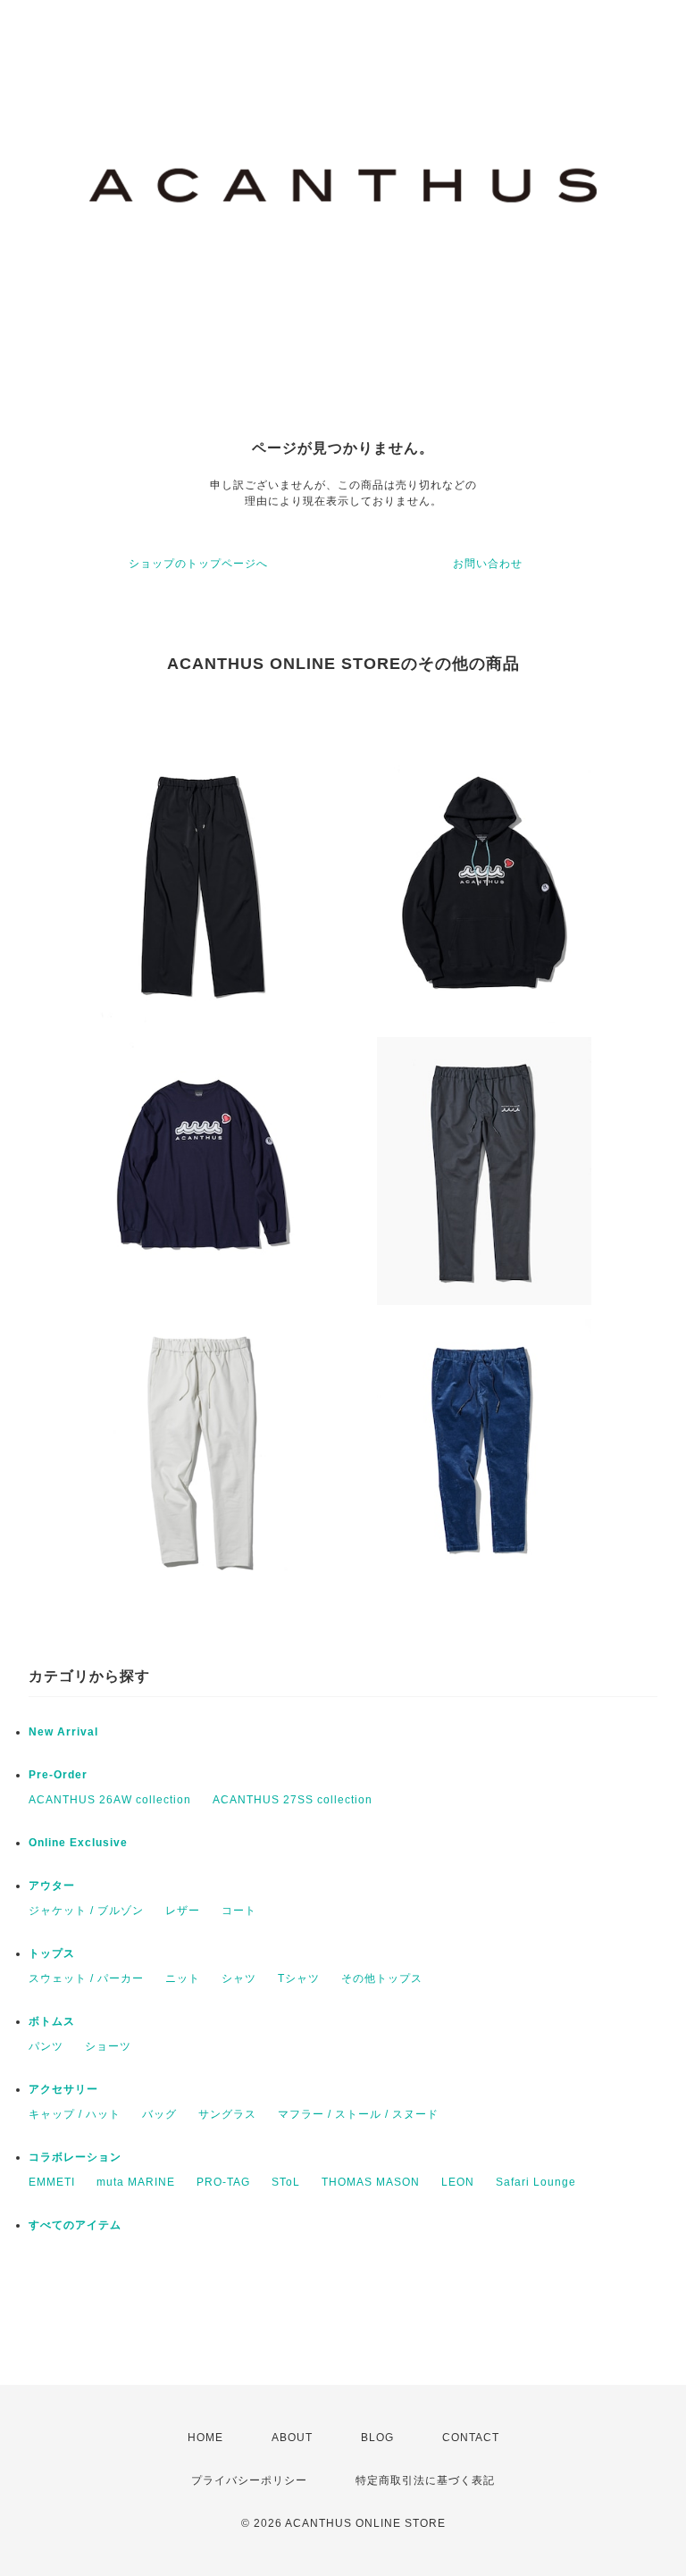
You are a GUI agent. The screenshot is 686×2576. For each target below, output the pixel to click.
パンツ (46, 2046)
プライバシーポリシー (249, 2480)
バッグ (159, 2114)
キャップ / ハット (75, 2114)
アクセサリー (63, 2089)
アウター (52, 1886)
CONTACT (471, 2438)
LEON (458, 2182)
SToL (286, 2182)
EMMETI (52, 2182)
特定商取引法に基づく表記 (425, 2480)
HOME (205, 2438)
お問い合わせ (488, 564)
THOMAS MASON (371, 2182)
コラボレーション (75, 2157)
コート (239, 1911)
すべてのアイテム (75, 2225)
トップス (52, 1953)
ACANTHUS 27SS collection (293, 1800)
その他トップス (382, 1978)
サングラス (227, 2114)
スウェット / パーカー (86, 1978)
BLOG (377, 2438)
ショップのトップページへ (198, 564)
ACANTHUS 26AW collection (110, 1800)
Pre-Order (58, 1775)
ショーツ (108, 2046)
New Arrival (63, 1732)
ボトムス (52, 2021)
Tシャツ (299, 1978)
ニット (183, 1978)
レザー (183, 1911)
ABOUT (292, 2438)
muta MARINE (136, 2182)
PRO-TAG (223, 2182)
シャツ (239, 1978)
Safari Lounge (536, 2182)
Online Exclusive (78, 1843)
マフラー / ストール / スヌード (358, 2114)
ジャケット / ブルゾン (86, 1911)
